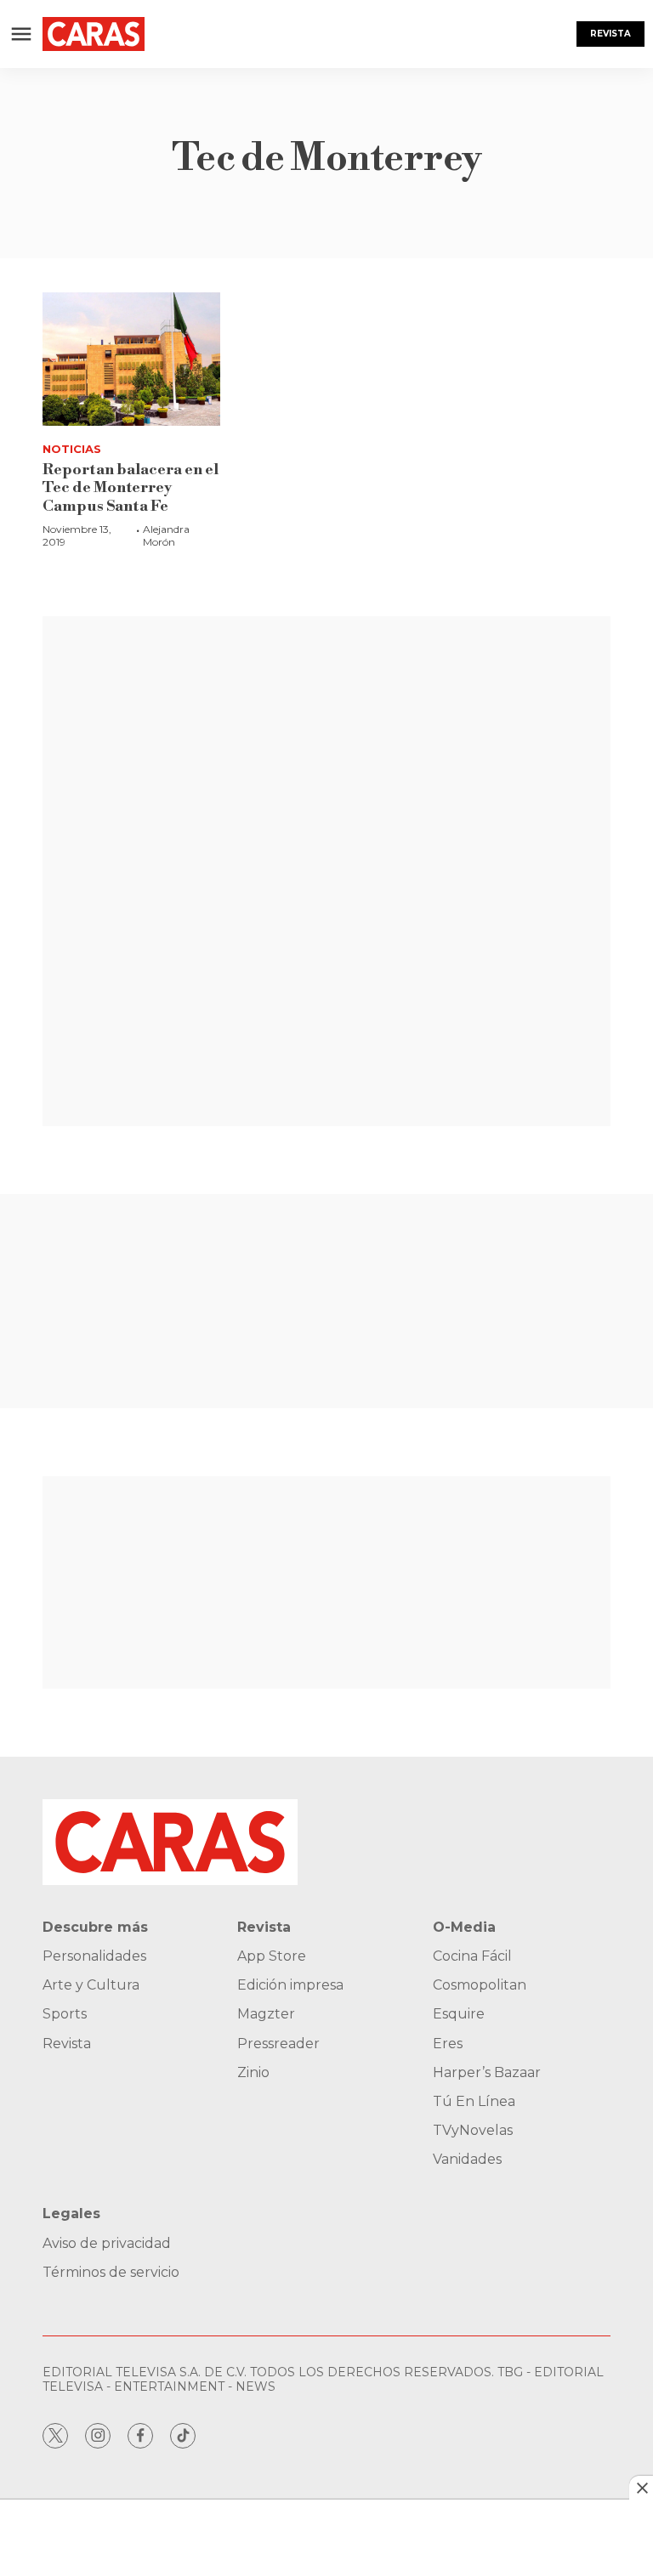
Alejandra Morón (166, 535)
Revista (610, 34)
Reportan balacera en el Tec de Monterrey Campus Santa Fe (131, 488)
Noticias (72, 449)
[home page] (94, 34)
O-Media (464, 1927)
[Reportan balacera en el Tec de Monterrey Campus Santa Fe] (131, 359)
